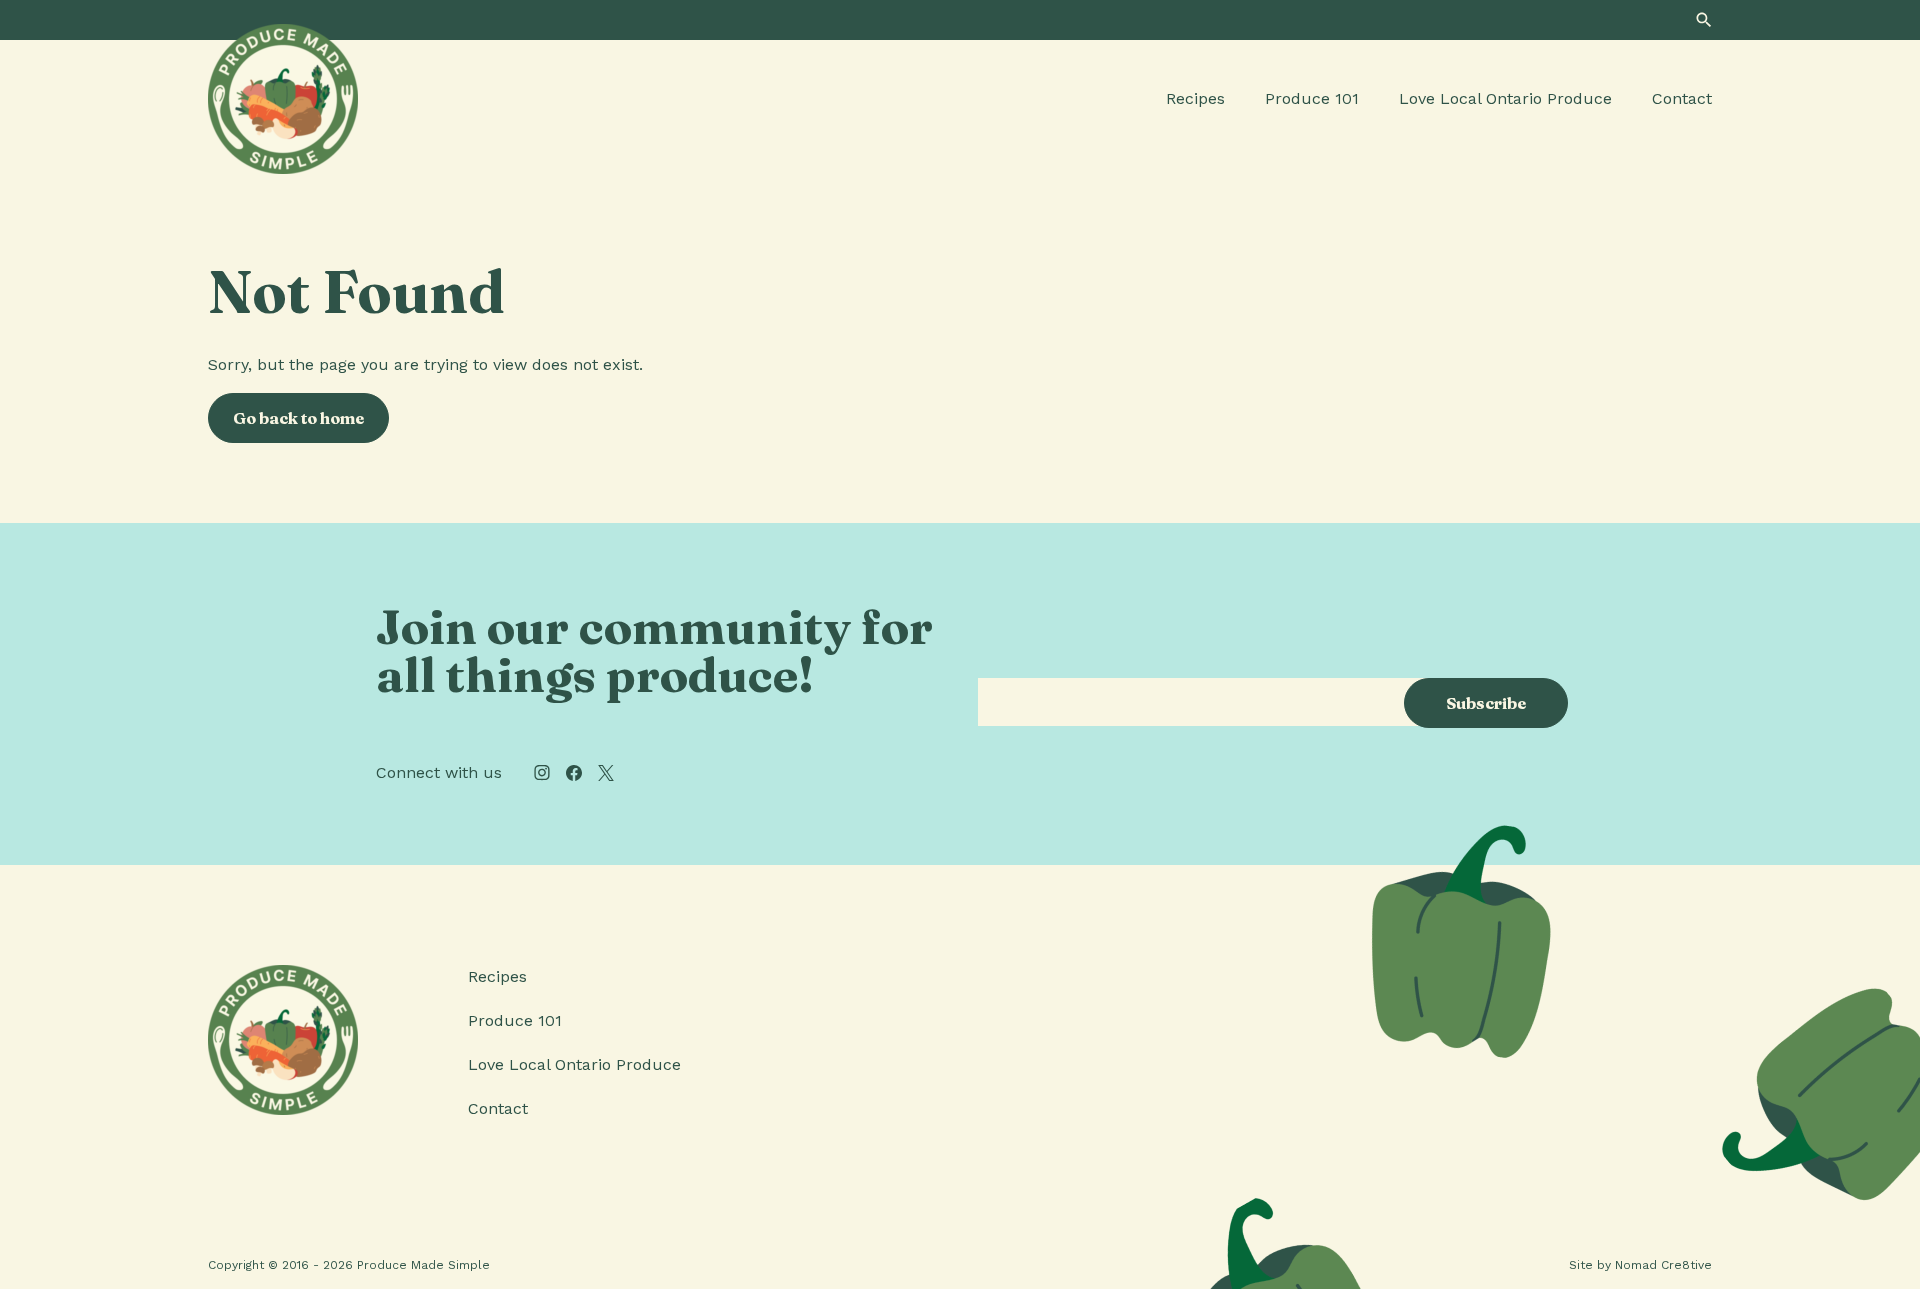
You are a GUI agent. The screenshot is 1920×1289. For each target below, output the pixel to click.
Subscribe (1486, 703)
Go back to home (298, 418)
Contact (1682, 98)
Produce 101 (1312, 98)
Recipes (1195, 98)
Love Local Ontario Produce (1505, 98)
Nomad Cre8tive (1663, 1265)
